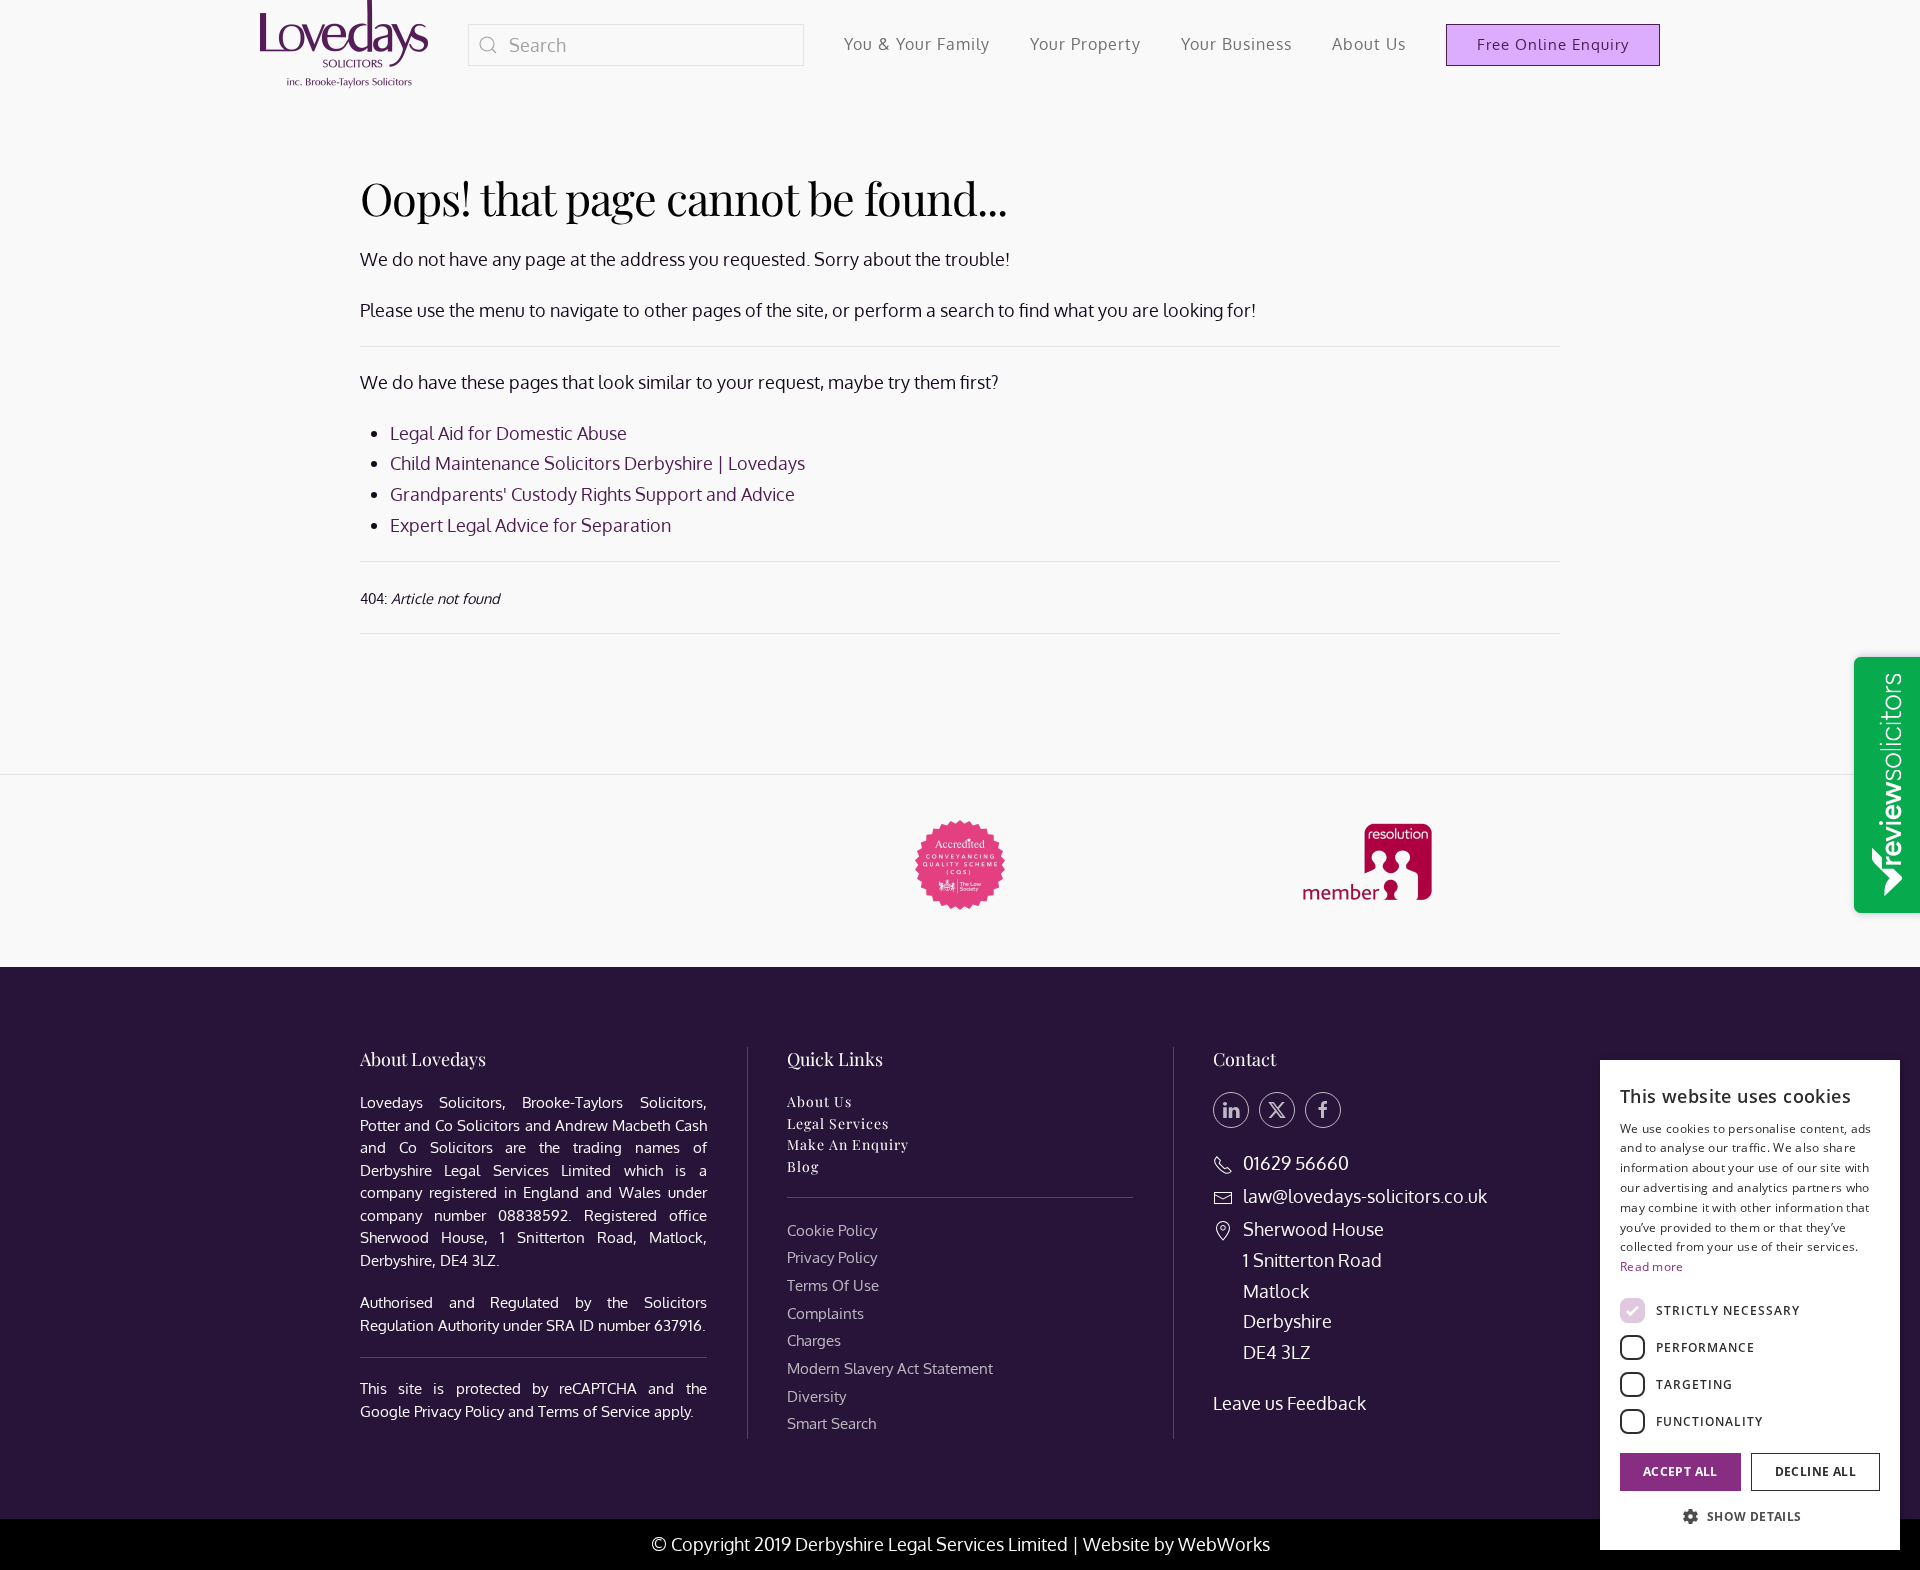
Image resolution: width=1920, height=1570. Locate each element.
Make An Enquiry (848, 1144)
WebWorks (1224, 1544)
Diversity (816, 1396)
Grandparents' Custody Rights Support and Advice (592, 494)
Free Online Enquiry (1553, 44)
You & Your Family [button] (917, 44)
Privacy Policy (459, 1411)
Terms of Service (594, 1411)
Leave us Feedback (1289, 1403)
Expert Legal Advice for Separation (530, 525)
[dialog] (1750, 1305)
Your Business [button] (1236, 44)
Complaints (825, 1313)
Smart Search (831, 1423)
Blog (803, 1166)
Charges (814, 1340)
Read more (1652, 1266)
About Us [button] (1369, 44)
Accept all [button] (1680, 1471)
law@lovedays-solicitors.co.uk (1365, 1196)
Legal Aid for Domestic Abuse (508, 433)
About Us (819, 1101)
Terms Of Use (833, 1285)
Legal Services (838, 1123)
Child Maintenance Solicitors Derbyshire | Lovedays (597, 463)
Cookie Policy (832, 1230)
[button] (1750, 1517)
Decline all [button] (1815, 1471)
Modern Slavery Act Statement (890, 1368)
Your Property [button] (1085, 44)
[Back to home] (344, 45)
